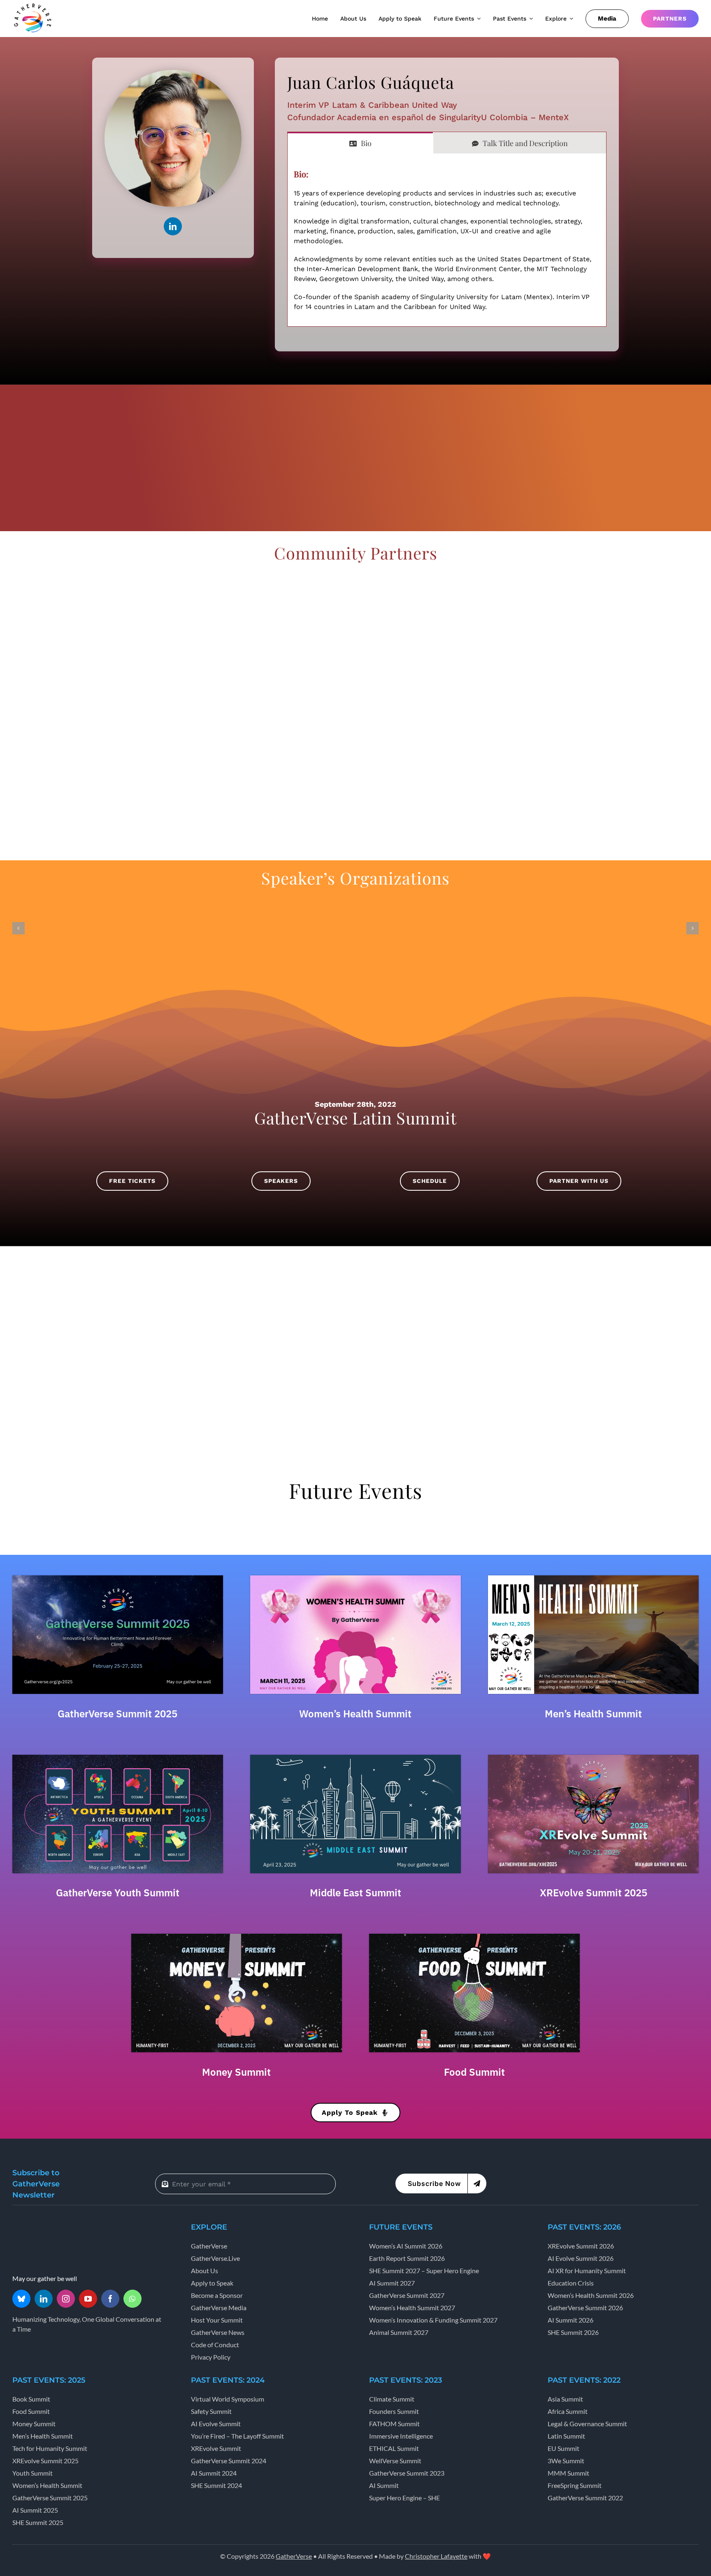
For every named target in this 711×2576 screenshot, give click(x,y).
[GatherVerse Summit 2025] (118, 1578)
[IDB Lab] (287, 710)
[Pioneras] (150, 710)
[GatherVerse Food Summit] (474, 1937)
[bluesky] (21, 2299)
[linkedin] (173, 226)
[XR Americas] (150, 578)
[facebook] (110, 2299)
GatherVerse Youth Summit (118, 1893)
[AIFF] (355, 776)
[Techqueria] (424, 710)
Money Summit (236, 2072)
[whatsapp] (132, 2299)
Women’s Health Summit (355, 1714)
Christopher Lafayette (436, 2556)
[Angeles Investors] (561, 710)
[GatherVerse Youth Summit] (118, 1758)
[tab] (360, 143)
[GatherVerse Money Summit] (237, 1937)
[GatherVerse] (33, 5)
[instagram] (66, 2299)
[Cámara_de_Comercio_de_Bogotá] (561, 644)
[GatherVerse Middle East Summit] (355, 1758)
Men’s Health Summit (593, 1714)
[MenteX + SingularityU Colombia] (424, 578)
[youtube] (88, 2299)
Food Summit (474, 2072)
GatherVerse (294, 2556)
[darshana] (150, 644)
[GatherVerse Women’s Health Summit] (355, 1578)
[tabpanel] (447, 240)
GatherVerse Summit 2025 (117, 1714)
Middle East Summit (355, 1893)
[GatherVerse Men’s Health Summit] (593, 1578)
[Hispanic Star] (561, 578)
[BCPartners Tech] (287, 578)
